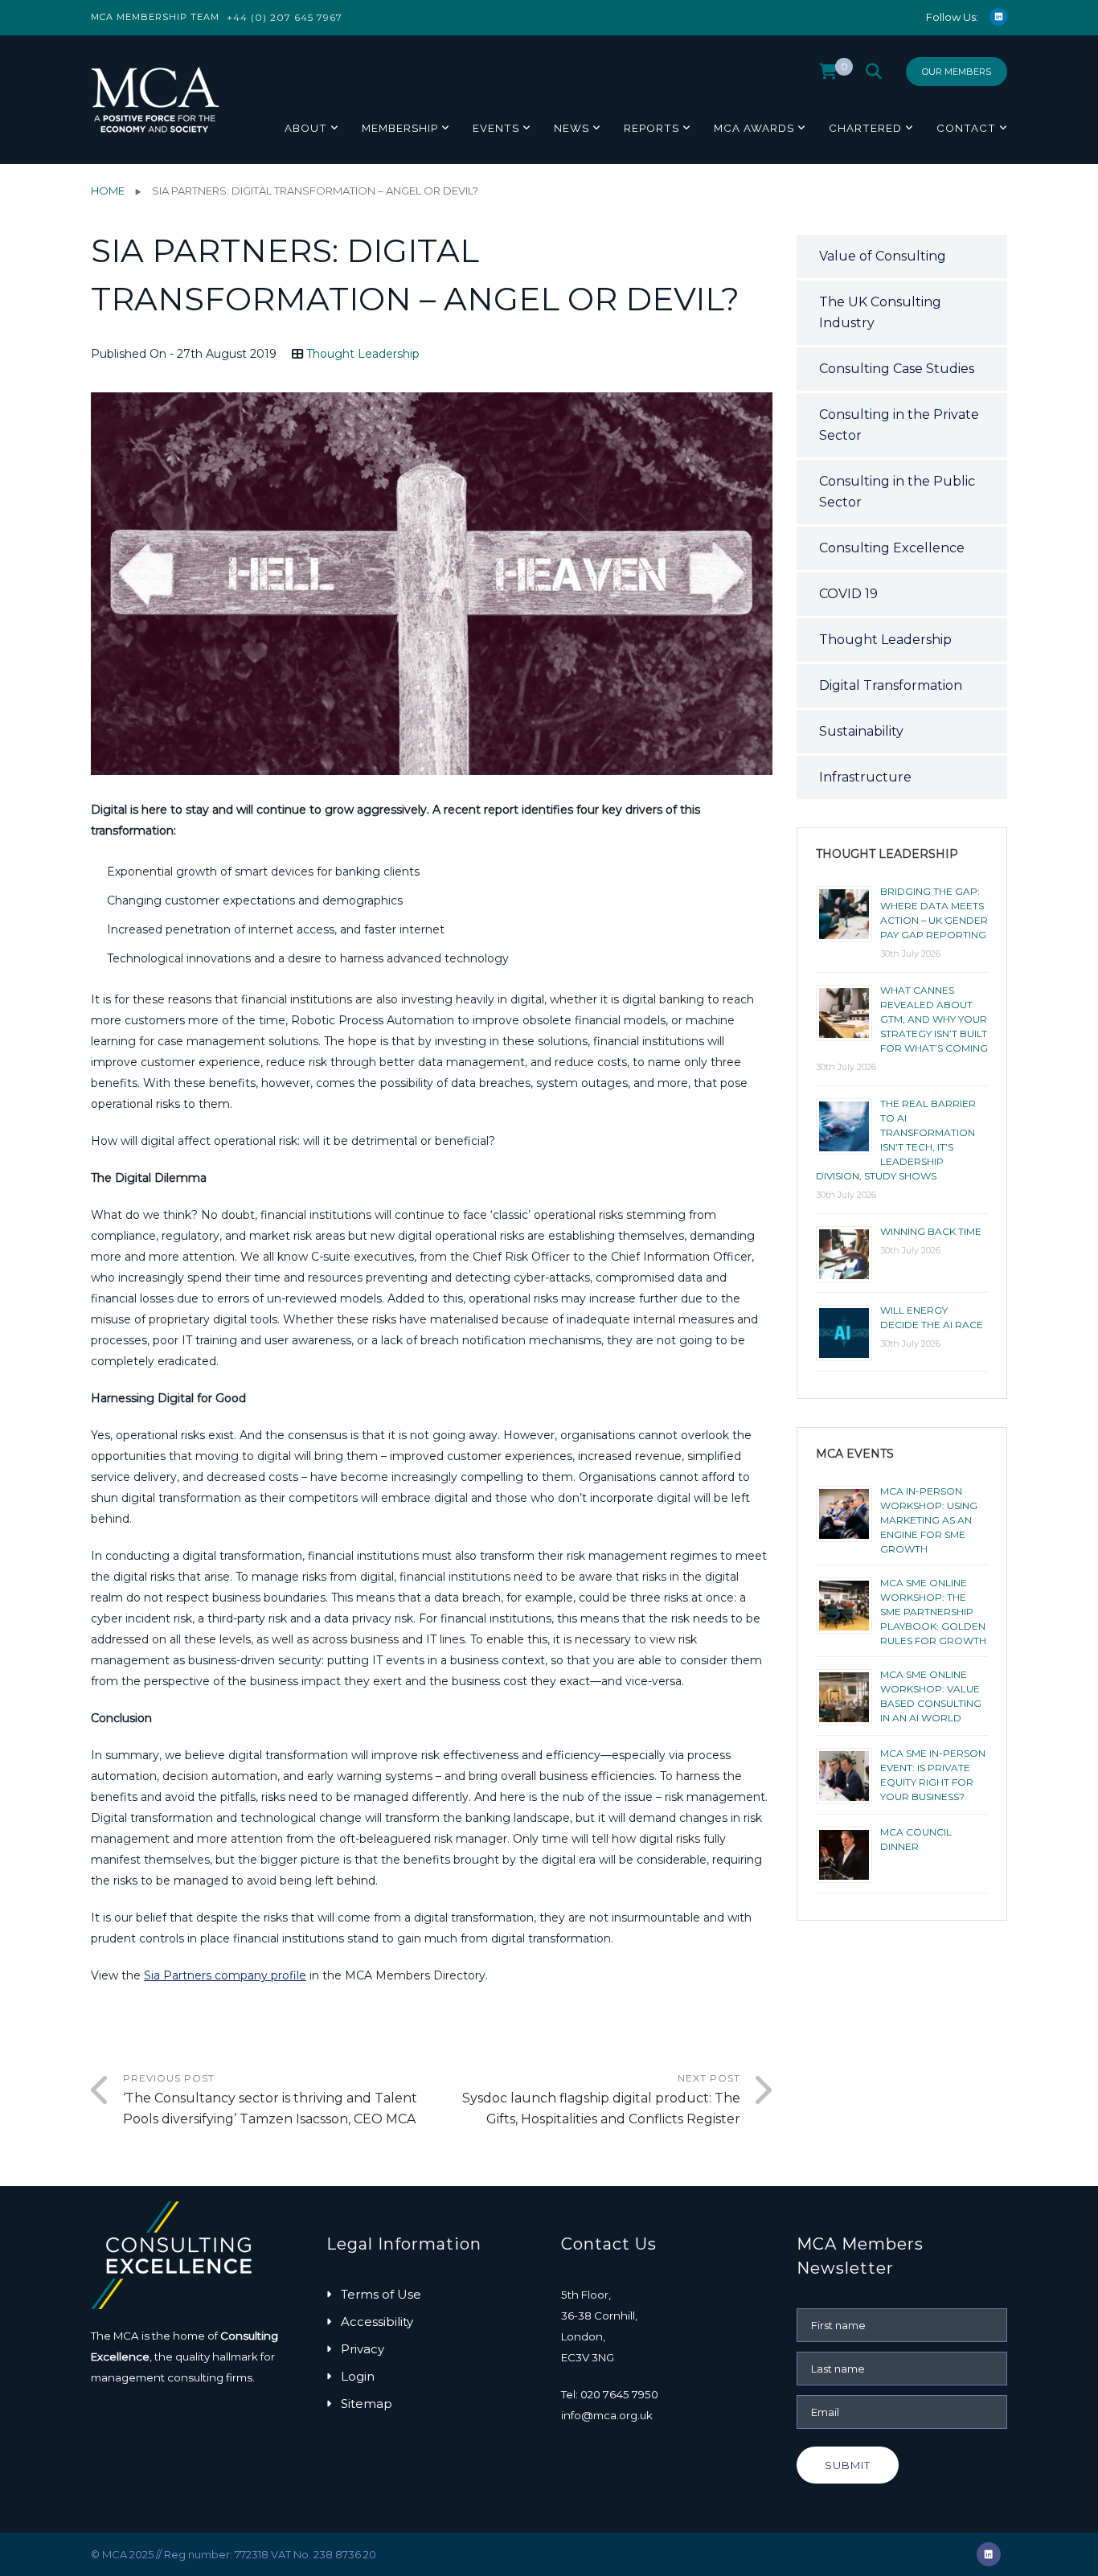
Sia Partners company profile (225, 1975)
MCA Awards (754, 128)
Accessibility (377, 2322)
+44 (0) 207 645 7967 (285, 17)
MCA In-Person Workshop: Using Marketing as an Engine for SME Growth (929, 1520)
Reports (651, 128)
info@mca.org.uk (607, 2415)
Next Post (601, 2099)
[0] (828, 76)
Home (108, 191)
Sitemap (367, 2404)
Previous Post (270, 2099)
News (572, 128)
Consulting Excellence (892, 548)
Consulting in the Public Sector (897, 492)
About (306, 128)
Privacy (363, 2349)
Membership (400, 128)
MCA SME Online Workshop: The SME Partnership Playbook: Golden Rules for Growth (933, 1612)
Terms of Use (381, 2294)
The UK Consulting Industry (880, 312)
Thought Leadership (363, 354)
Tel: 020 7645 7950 (610, 2394)
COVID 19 (848, 594)
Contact (966, 128)
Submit (848, 2465)
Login (358, 2376)
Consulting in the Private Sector (899, 425)
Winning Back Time (931, 1231)
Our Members (957, 72)
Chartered (865, 128)
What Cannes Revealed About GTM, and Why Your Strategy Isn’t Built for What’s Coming (934, 1019)
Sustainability (861, 731)
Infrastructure (865, 777)
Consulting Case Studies (897, 369)
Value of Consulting (883, 256)
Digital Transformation (891, 685)
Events (496, 128)
